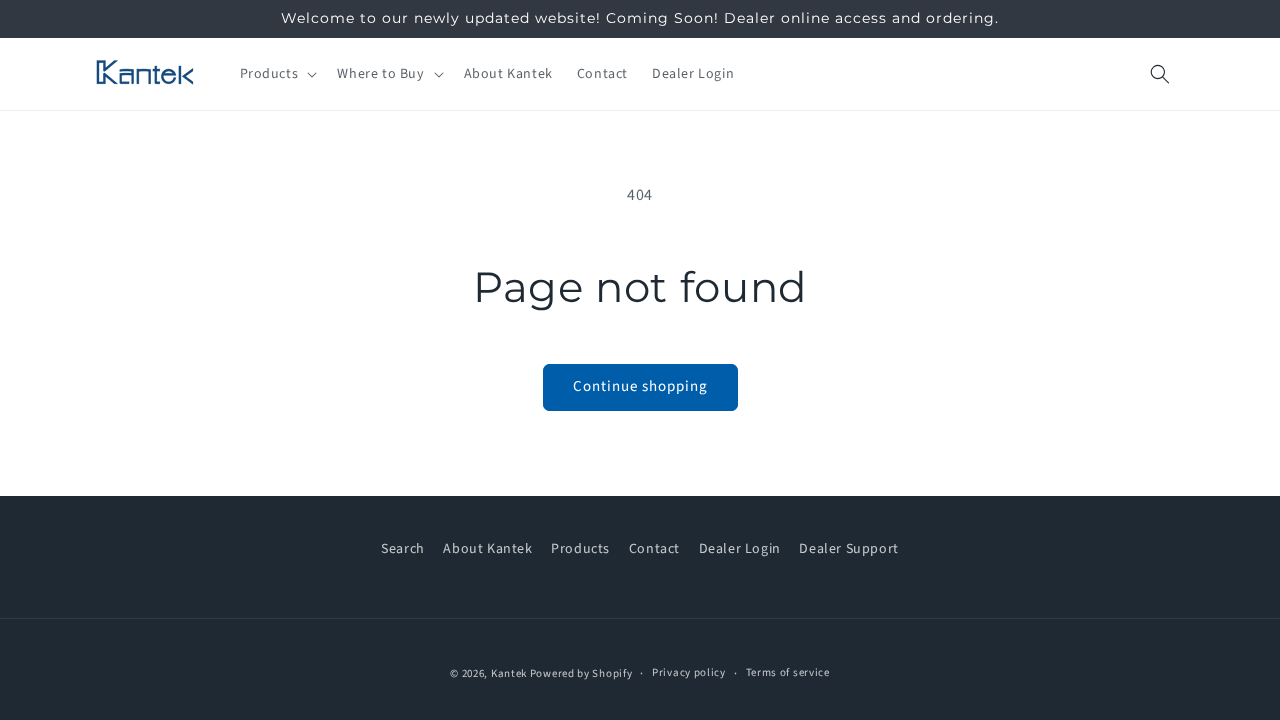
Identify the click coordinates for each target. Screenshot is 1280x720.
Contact (654, 549)
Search (403, 549)
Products (580, 549)
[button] (277, 74)
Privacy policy (689, 672)
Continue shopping (640, 386)
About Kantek (487, 549)
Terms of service (788, 672)
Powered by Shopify (581, 673)
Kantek (509, 673)
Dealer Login (740, 549)
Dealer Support (848, 549)
